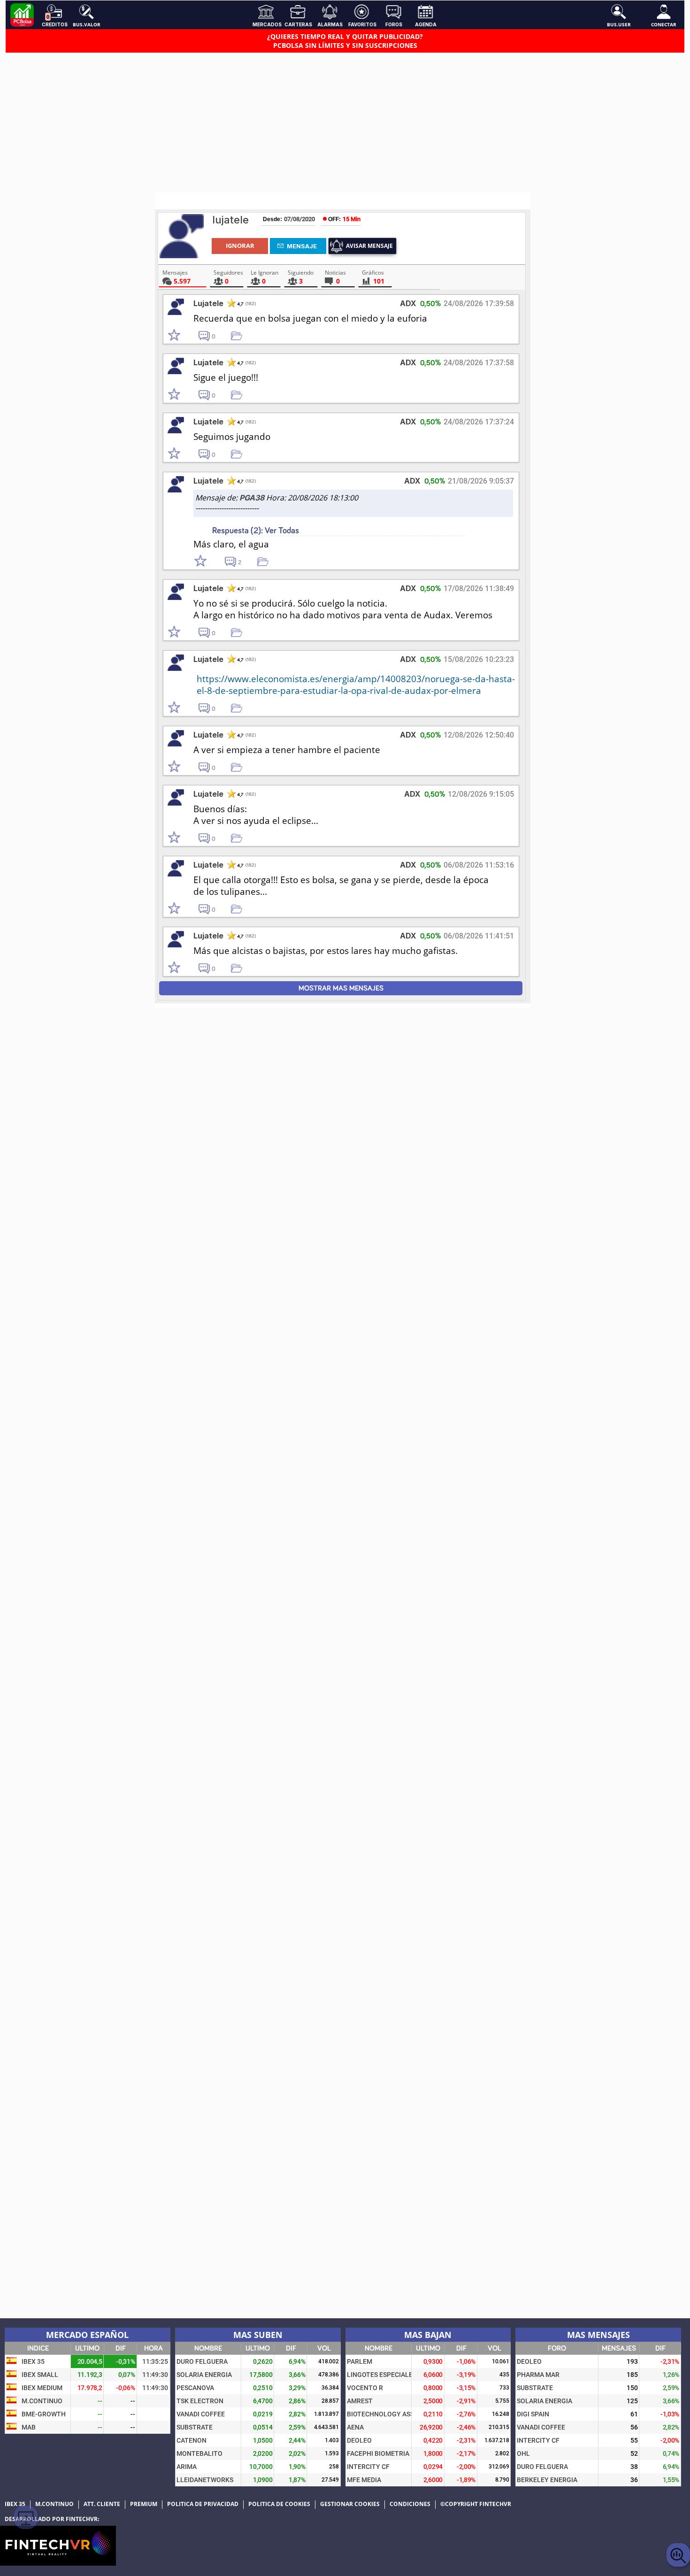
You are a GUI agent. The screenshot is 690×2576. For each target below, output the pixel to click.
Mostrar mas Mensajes (341, 988)
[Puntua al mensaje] (183, 336)
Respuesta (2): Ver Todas (256, 531)
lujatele (230, 220)
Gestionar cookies (350, 2504)
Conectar (664, 24)
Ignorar (240, 246)
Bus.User (619, 24)
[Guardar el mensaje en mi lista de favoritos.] (240, 335)
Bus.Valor (87, 24)
